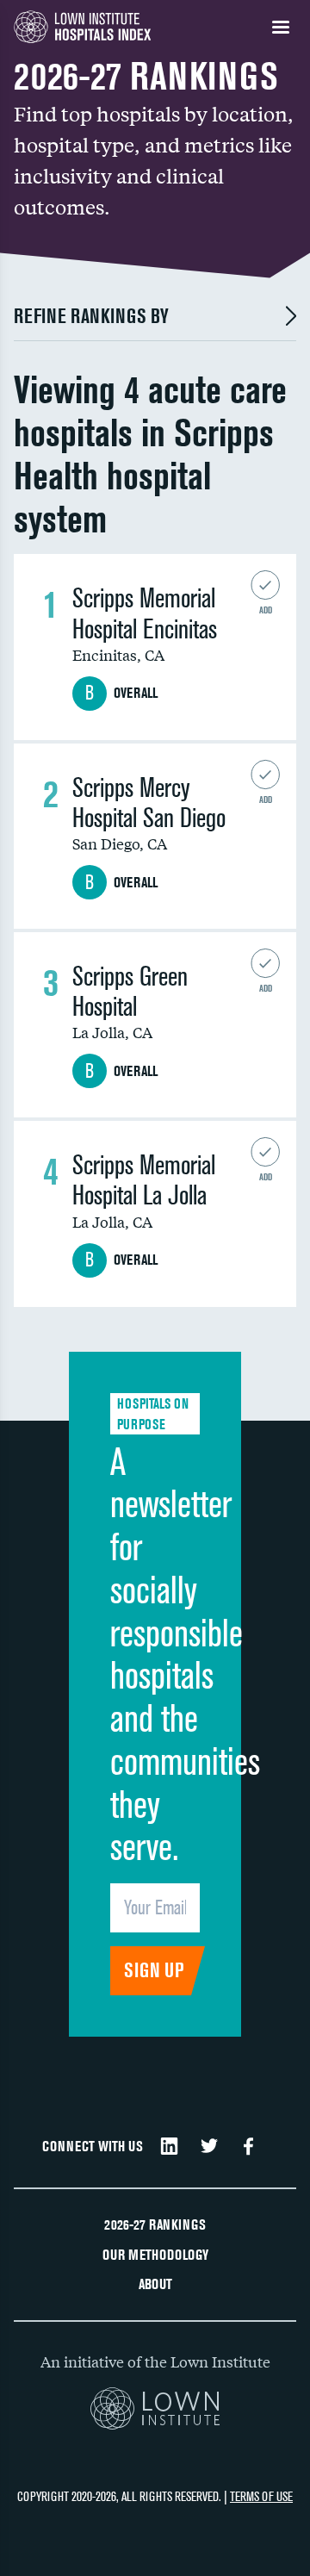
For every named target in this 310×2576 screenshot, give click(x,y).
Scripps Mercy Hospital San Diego (149, 803)
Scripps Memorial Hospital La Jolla (144, 1180)
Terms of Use (261, 2496)
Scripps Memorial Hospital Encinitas (145, 613)
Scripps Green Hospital (130, 992)
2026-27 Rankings (155, 2224)
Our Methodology (155, 2255)
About (155, 2284)
